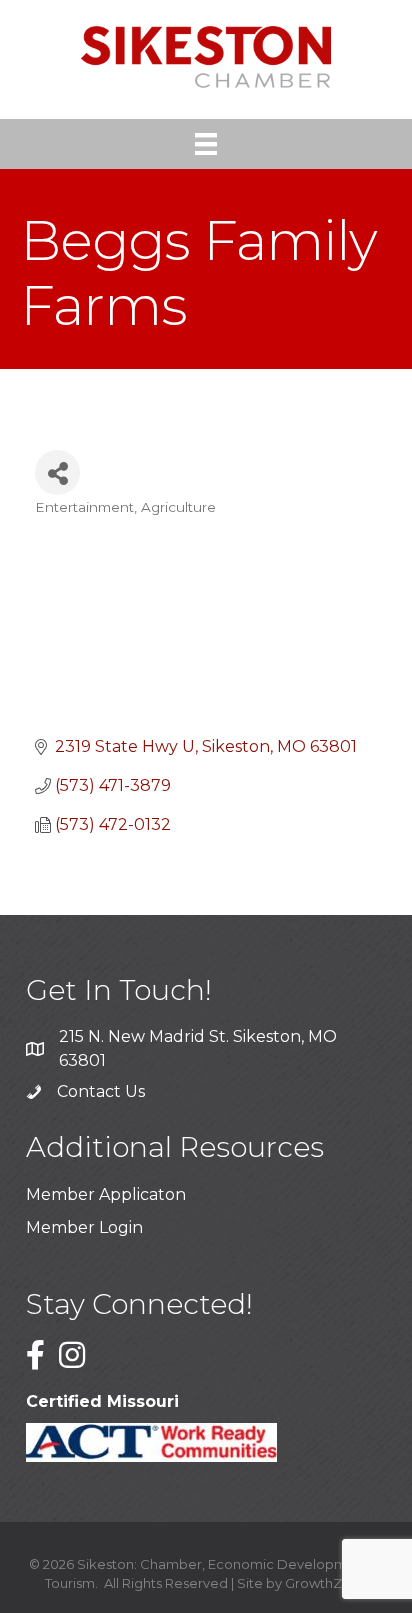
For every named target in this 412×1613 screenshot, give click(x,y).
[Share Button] (57, 472)
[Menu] (206, 144)
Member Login (84, 1227)
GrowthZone (326, 1583)
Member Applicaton (106, 1194)
